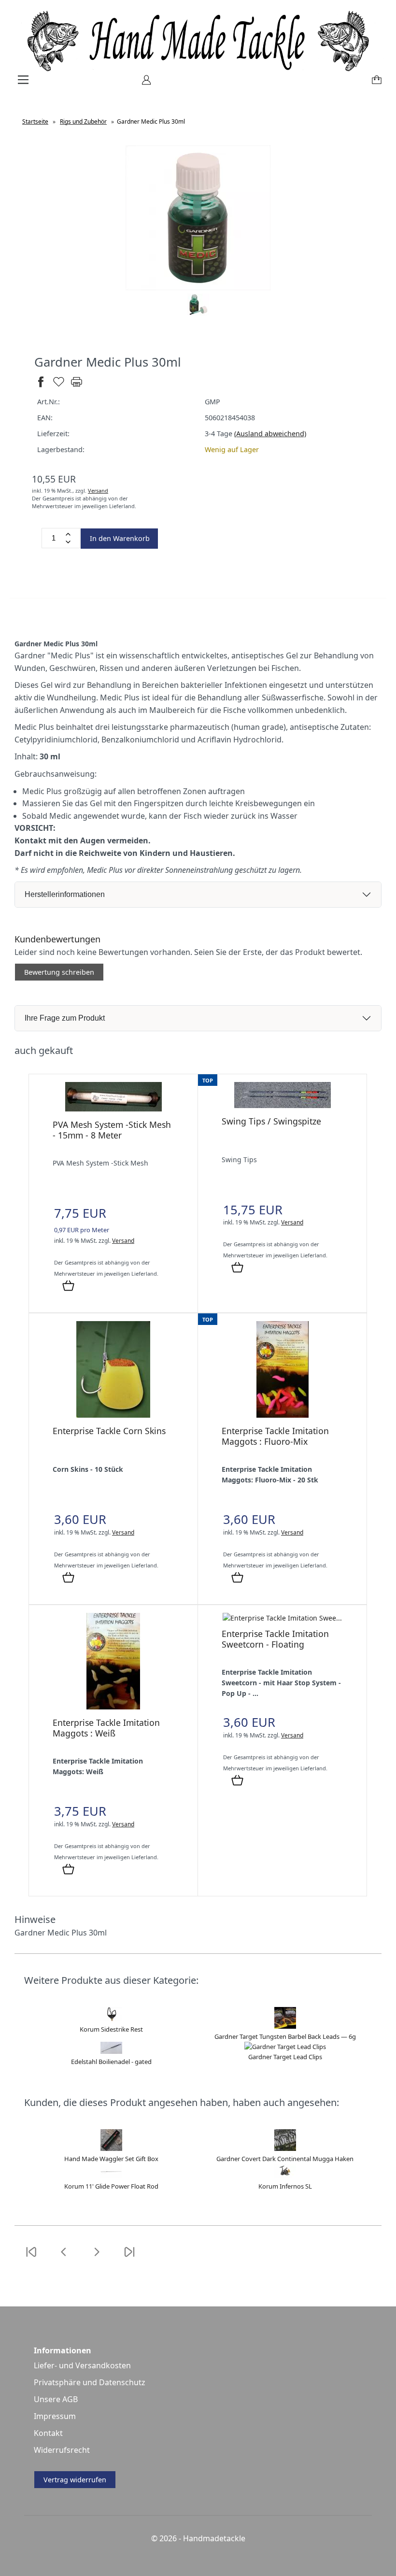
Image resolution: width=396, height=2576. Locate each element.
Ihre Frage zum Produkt (65, 1018)
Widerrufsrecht (62, 2450)
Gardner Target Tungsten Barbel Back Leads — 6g (285, 2036)
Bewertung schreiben (59, 972)
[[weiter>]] (97, 2258)
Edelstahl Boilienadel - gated (111, 2062)
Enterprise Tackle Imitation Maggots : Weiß (106, 1728)
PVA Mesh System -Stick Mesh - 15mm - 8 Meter (112, 1130)
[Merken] (59, 386)
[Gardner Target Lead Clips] (285, 2047)
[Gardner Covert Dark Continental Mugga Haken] (285, 2149)
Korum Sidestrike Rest (111, 2029)
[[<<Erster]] (31, 2258)
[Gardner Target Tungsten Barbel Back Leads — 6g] (285, 2026)
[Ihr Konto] (143, 83)
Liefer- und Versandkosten (82, 2365)
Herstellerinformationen (65, 894)
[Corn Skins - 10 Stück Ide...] (113, 1415)
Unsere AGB (56, 2399)
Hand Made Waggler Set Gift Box (111, 2159)
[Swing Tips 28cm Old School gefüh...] (283, 1105)
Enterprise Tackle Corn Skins (109, 1431)
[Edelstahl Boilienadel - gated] (111, 2051)
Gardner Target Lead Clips (285, 2057)
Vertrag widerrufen (75, 2480)
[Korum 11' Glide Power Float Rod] (111, 2176)
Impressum (55, 2416)
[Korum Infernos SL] (285, 2176)
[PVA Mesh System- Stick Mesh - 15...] (113, 1109)
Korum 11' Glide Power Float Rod (111, 2186)
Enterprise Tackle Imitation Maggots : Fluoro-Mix (275, 1436)
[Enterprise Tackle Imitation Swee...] (282, 1618)
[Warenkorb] (375, 83)
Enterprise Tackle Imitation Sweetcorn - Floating (275, 1639)
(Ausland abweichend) (270, 434)
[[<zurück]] (64, 2258)
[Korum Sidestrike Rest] (111, 2019)
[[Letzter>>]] (129, 2258)
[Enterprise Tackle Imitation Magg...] (283, 1415)
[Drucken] (77, 386)
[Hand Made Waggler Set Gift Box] (111, 2149)
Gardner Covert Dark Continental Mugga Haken (285, 2159)
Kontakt (48, 2433)
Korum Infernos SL (285, 2186)
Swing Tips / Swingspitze (271, 1121)
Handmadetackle (214, 2538)
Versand (98, 491)
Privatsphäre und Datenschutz (90, 2382)
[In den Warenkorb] (68, 1286)
